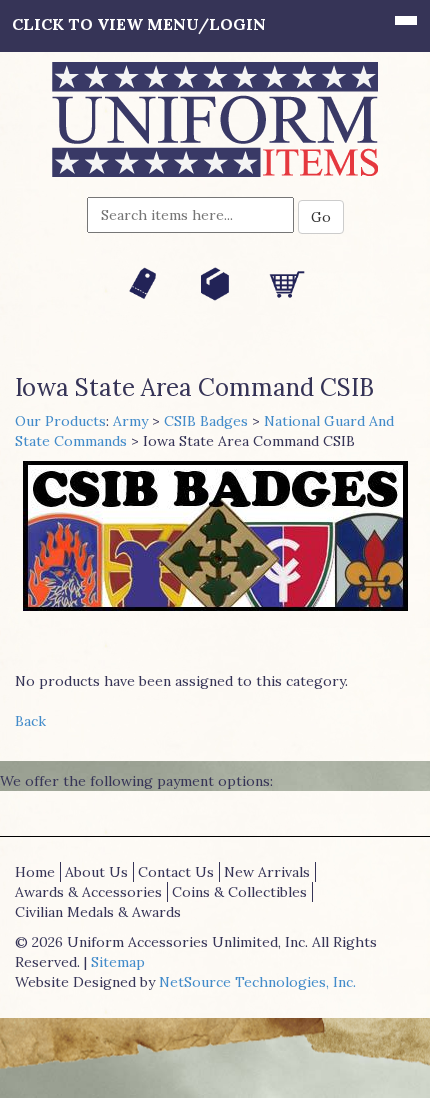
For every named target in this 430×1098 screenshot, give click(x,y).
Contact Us (176, 872)
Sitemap (118, 962)
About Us (96, 872)
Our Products (60, 421)
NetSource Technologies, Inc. (257, 982)
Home (35, 872)
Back (30, 721)
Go (321, 217)
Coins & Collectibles (239, 892)
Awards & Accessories (88, 892)
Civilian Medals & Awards (98, 912)
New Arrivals (267, 872)
